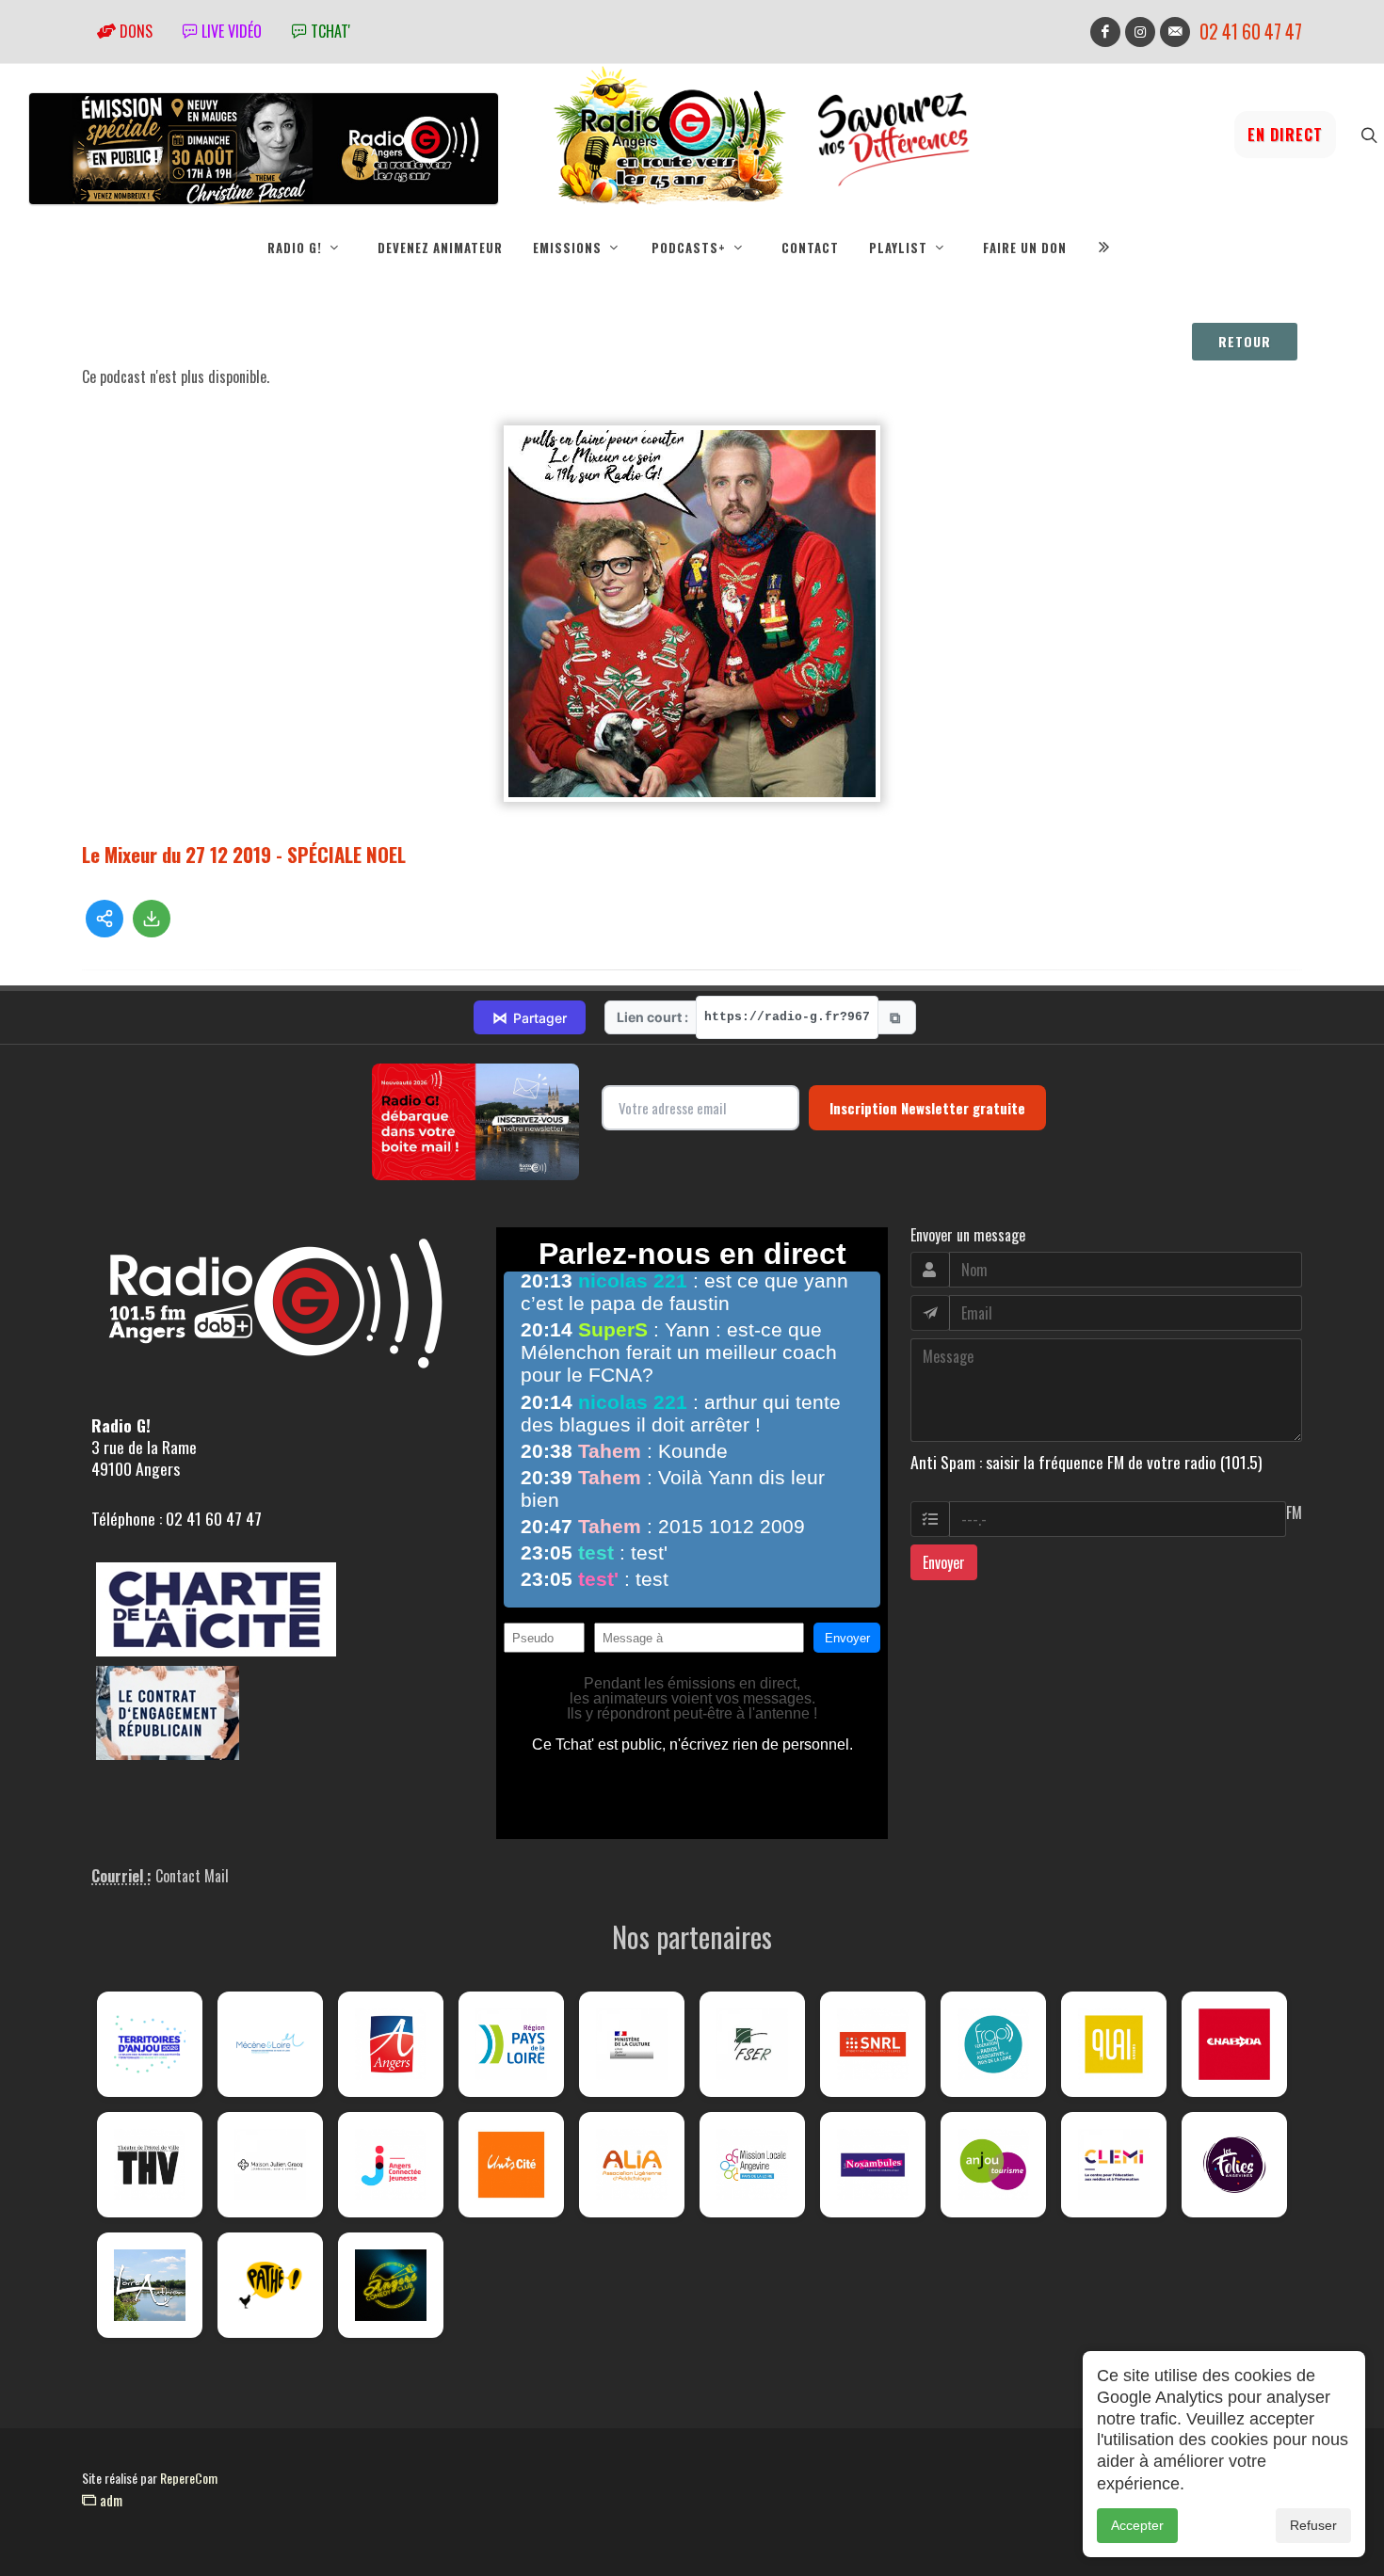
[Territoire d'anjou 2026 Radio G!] (150, 2044)
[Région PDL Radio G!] (511, 2044)
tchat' (329, 31)
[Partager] (105, 919)
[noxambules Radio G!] (873, 2165)
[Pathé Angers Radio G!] (270, 2285)
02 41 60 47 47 (1251, 32)
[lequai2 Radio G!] (1114, 2044)
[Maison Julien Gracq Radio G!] (270, 2165)
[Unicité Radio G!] (511, 2165)
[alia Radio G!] (632, 2165)
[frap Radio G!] (993, 2044)
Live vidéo (230, 31)
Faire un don (1025, 248)
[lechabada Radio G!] (1234, 2044)
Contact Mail (192, 1876)
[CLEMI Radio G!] (1114, 2165)
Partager (530, 1017)
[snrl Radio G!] (873, 2044)
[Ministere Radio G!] (632, 2044)
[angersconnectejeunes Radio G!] (391, 2165)
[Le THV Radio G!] (150, 2165)
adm (109, 2500)
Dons (134, 31)
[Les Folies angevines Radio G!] (1234, 2165)
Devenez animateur (440, 248)
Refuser (1313, 2525)
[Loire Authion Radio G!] (150, 2285)
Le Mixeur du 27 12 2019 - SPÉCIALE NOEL (244, 854)
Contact (810, 248)
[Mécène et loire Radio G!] (270, 2044)
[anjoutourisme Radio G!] (993, 2165)
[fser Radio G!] (752, 2044)
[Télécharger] (152, 919)
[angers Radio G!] (391, 2044)
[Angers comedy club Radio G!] (391, 2285)
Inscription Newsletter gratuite (927, 1108)
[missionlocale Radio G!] (752, 2165)
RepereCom (189, 2478)
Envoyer (944, 1562)
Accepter (1137, 2525)
